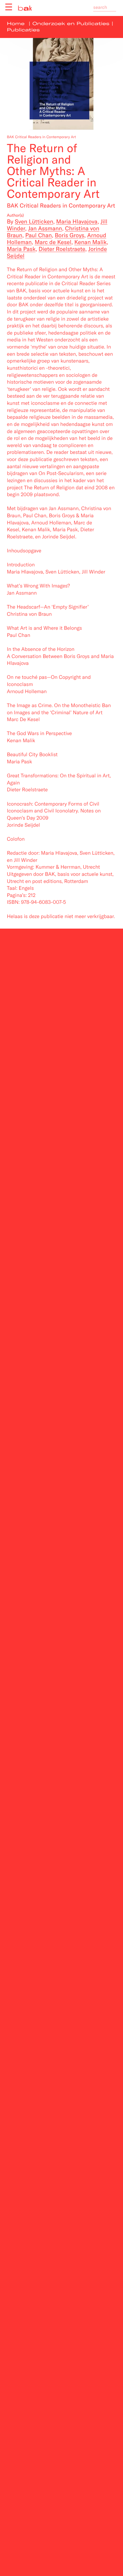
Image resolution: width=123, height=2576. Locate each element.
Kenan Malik (91, 242)
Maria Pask (21, 249)
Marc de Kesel (53, 242)
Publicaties (23, 30)
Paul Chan (38, 235)
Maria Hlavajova (77, 221)
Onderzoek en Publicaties (71, 24)
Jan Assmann (45, 228)
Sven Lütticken (34, 221)
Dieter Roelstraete (62, 249)
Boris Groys (69, 235)
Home (16, 24)
